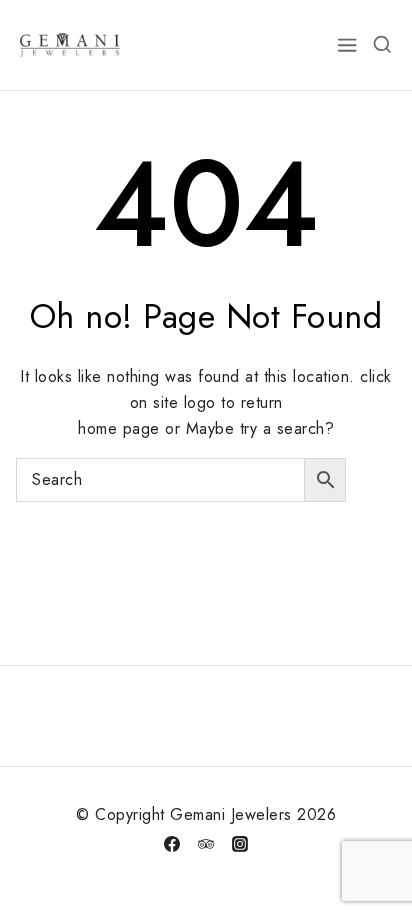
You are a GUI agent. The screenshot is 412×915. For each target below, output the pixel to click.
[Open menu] (348, 45)
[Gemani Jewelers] (70, 44)
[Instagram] (240, 844)
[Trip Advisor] (206, 844)
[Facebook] (172, 844)
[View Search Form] (382, 45)
